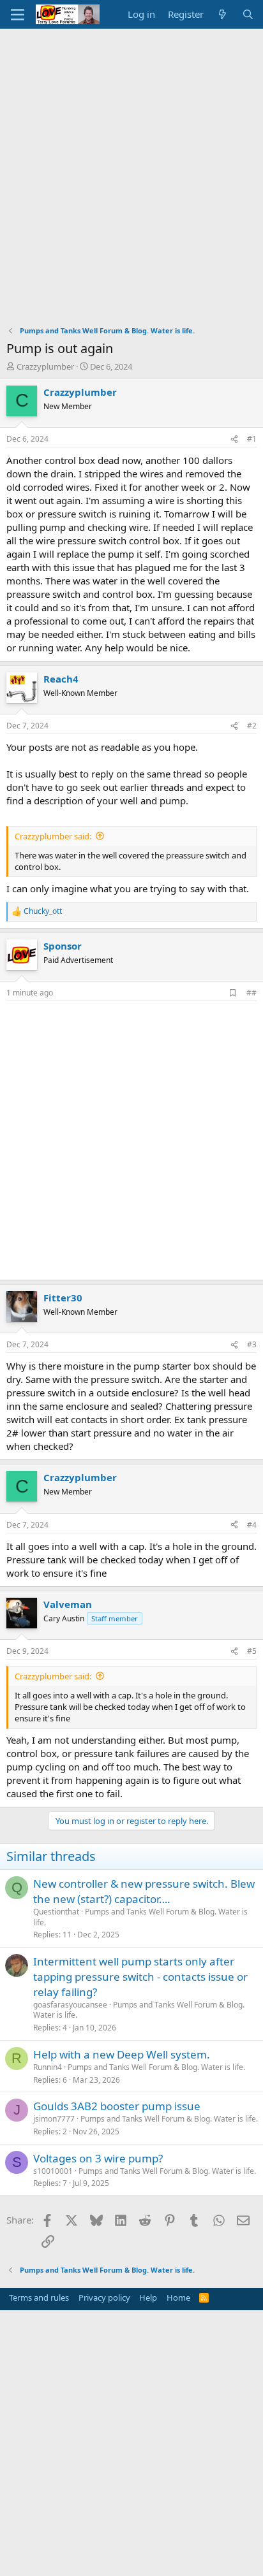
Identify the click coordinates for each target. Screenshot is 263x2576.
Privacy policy (104, 2297)
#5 (252, 1651)
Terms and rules (39, 2297)
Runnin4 (48, 2067)
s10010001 (53, 2171)
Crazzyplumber (45, 366)
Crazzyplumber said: (53, 836)
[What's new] (222, 14)
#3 (252, 1344)
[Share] (234, 439)
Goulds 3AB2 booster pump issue (117, 2106)
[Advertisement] (131, 166)
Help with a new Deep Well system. (122, 2054)
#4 (252, 1525)
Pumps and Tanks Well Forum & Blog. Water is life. (140, 1917)
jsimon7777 (54, 2119)
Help (148, 2297)
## (252, 993)
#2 (252, 726)
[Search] (248, 14)
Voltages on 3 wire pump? (98, 2158)
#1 (252, 439)
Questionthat (56, 1912)
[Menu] (18, 15)
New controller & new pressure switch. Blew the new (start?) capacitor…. (144, 1891)
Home (178, 2297)
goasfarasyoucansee (70, 2005)
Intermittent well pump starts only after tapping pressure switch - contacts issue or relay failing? (140, 1977)
